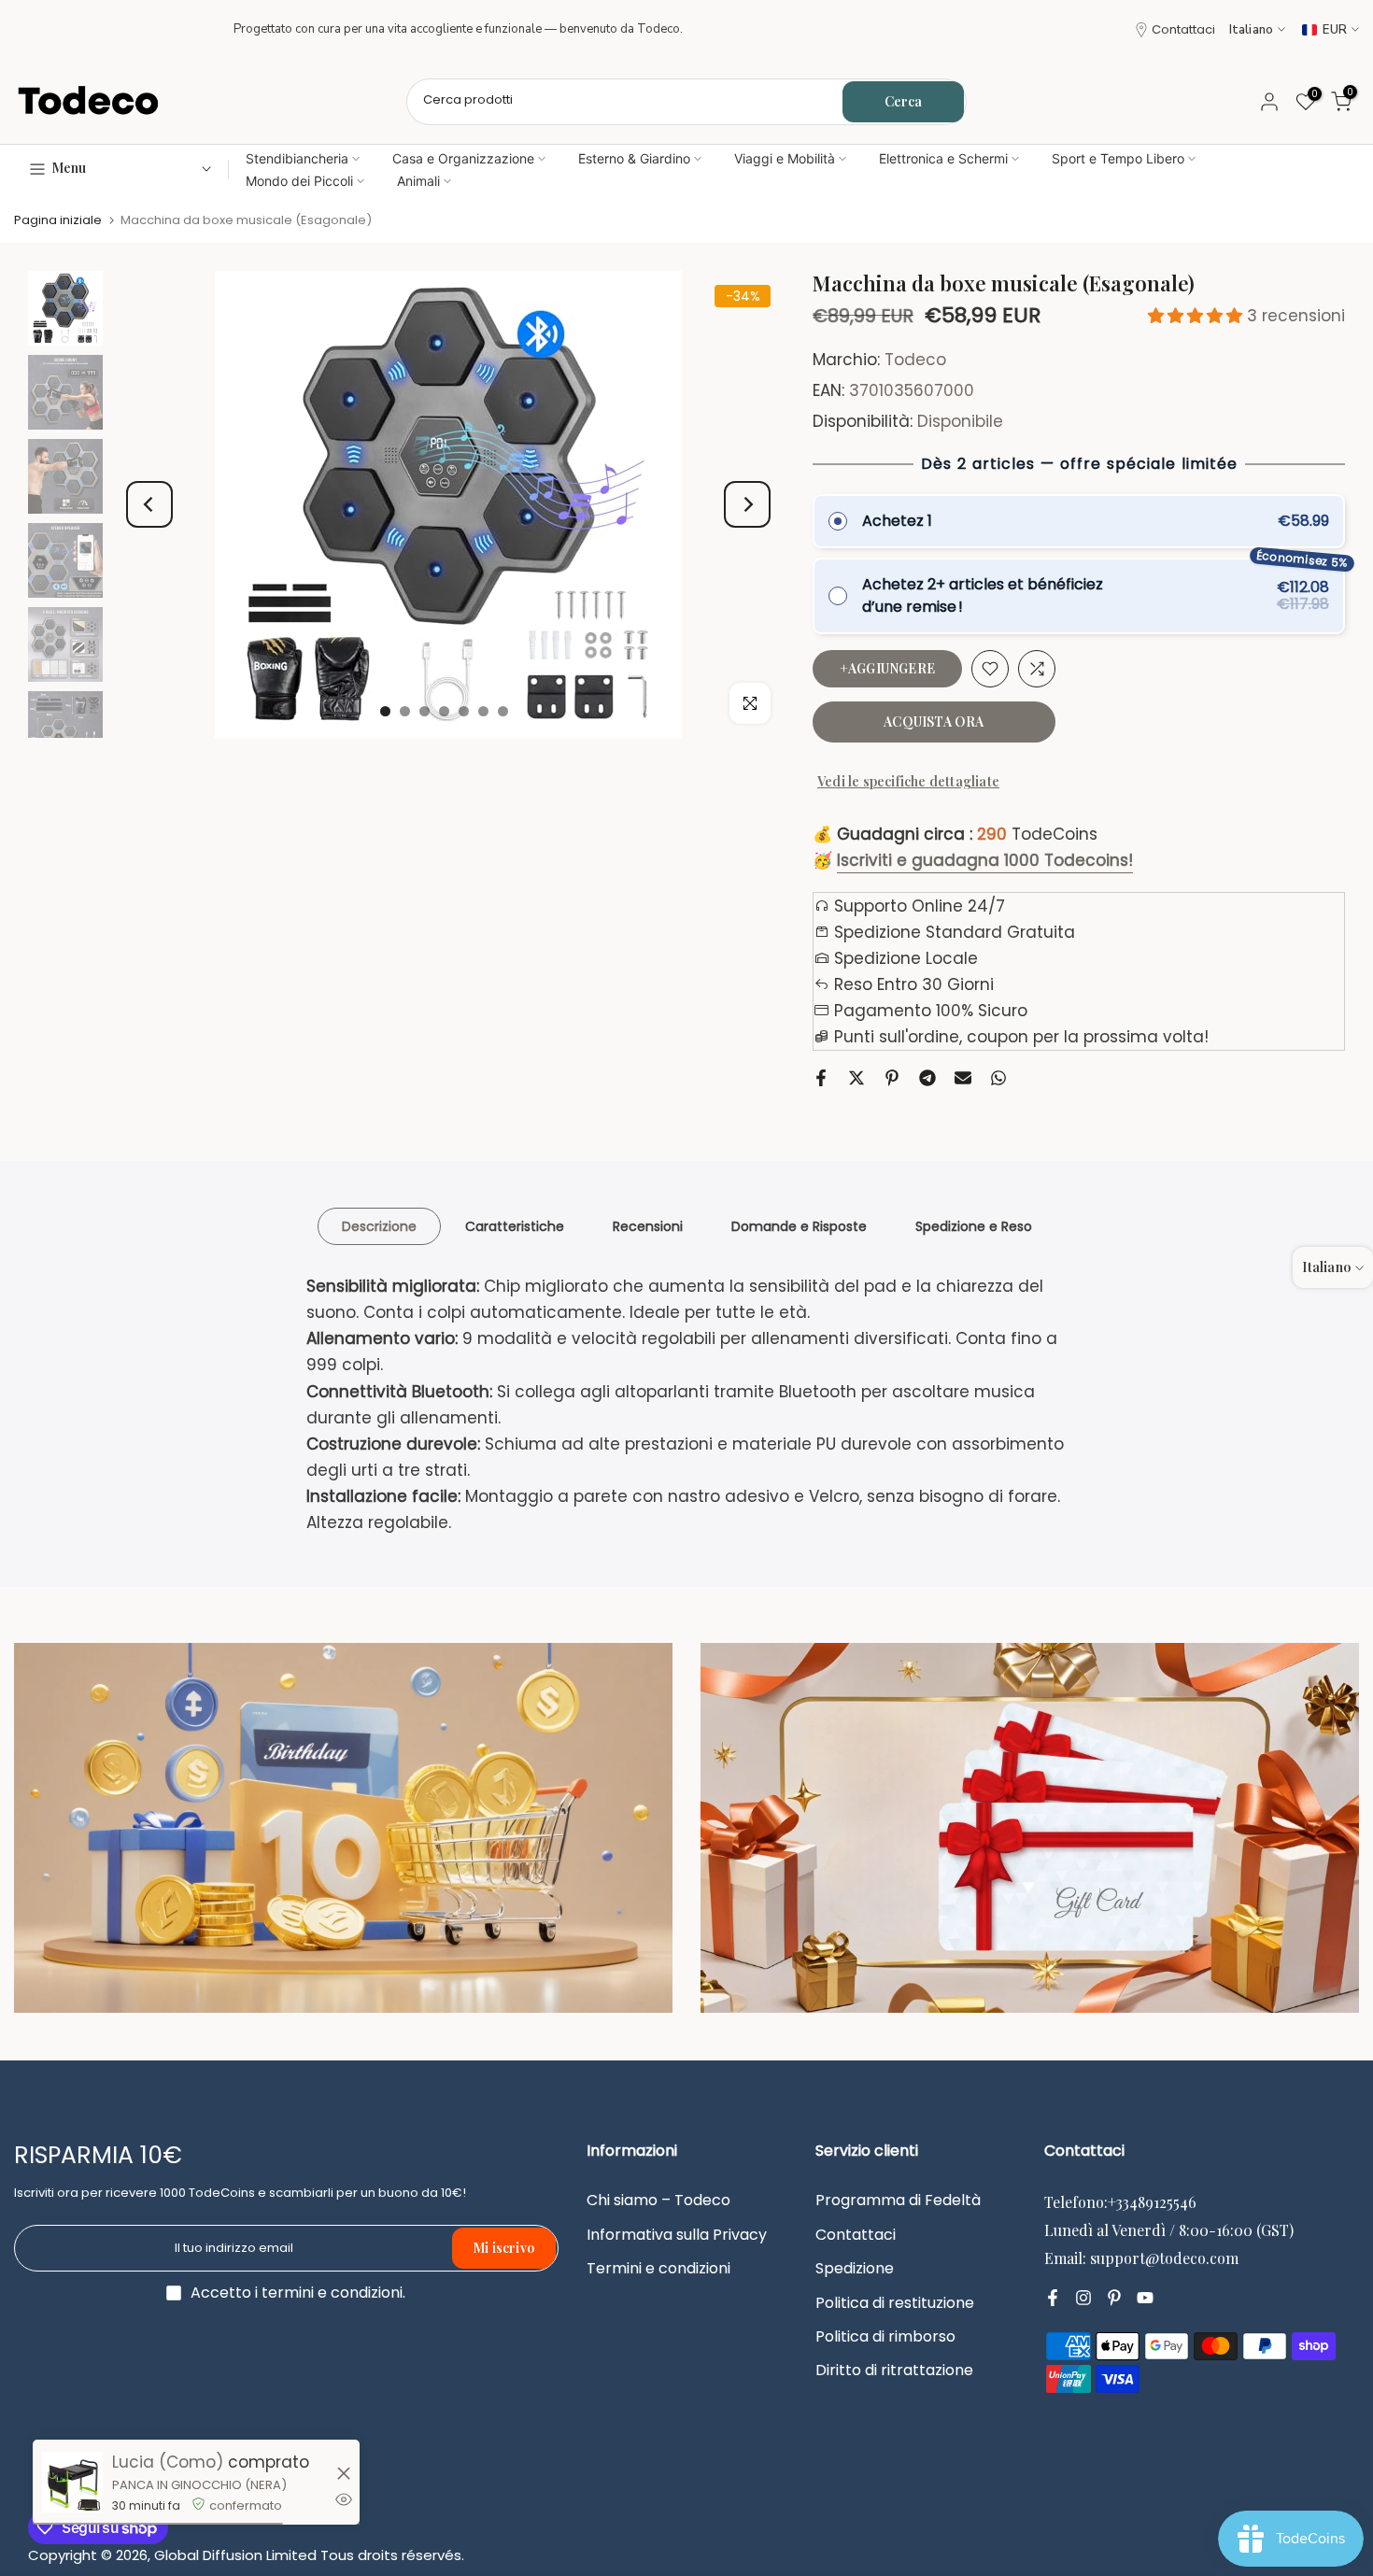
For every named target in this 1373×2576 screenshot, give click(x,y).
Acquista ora (934, 722)
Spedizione (855, 2269)
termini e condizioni (332, 2293)
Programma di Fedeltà (898, 2201)
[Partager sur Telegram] (927, 1078)
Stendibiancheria (297, 158)
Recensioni (648, 1226)
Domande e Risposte (799, 1226)
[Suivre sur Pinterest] (1114, 2298)
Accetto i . (298, 2293)
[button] (1197, 316)
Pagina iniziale (58, 220)
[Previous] (149, 504)
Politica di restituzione (895, 2303)
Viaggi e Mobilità (785, 158)
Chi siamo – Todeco (658, 2201)
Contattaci (1183, 29)
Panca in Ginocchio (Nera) (199, 2485)
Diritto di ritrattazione (894, 2371)
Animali (418, 181)
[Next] (747, 504)
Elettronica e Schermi (943, 158)
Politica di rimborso (885, 2337)
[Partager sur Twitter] (856, 1078)
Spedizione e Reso (974, 1226)
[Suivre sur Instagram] (1083, 2298)
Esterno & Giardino (634, 158)
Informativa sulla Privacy (677, 2235)
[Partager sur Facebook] (821, 1078)
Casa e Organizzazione (463, 158)
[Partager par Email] (963, 1078)
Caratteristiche (515, 1226)
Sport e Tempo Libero (1118, 158)
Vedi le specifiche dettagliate (908, 781)
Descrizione (379, 1226)
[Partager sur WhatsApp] (998, 1078)
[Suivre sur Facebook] (1053, 2298)
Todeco (915, 360)
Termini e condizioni (658, 2269)
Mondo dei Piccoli (299, 181)
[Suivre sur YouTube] (1145, 2298)
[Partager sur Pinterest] (892, 1078)
